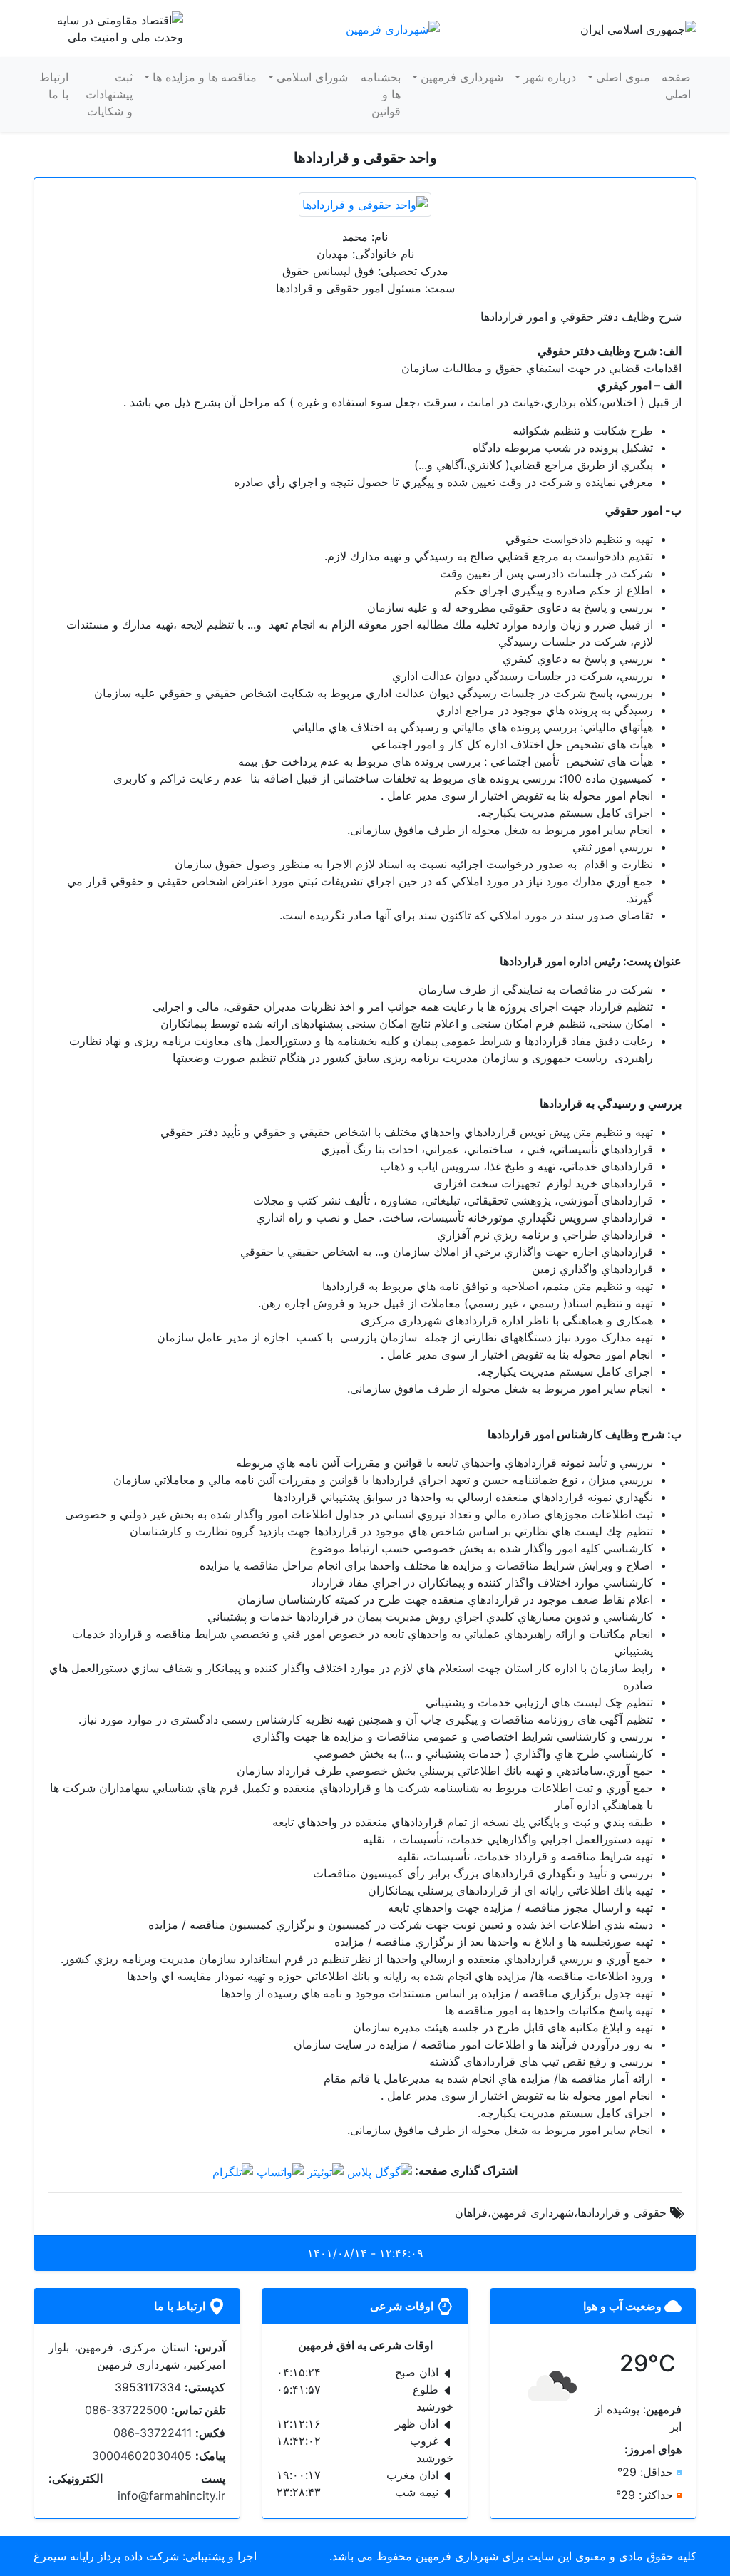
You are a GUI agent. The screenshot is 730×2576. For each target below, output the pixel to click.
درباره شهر (550, 77)
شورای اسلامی (312, 77)
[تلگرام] (233, 2170)
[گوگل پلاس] (380, 2170)
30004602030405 (142, 2456)
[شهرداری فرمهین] (393, 28)
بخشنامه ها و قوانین (381, 94)
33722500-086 (126, 2410)
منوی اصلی (623, 77)
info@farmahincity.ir (171, 2495)
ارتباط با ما (54, 86)
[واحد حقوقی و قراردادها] (365, 203)
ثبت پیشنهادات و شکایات (109, 94)
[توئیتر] (325, 2170)
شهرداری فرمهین (462, 77)
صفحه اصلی (676, 86)
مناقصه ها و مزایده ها (205, 77)
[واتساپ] (280, 2170)
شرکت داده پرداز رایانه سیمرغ (106, 2556)
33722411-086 (153, 2433)
